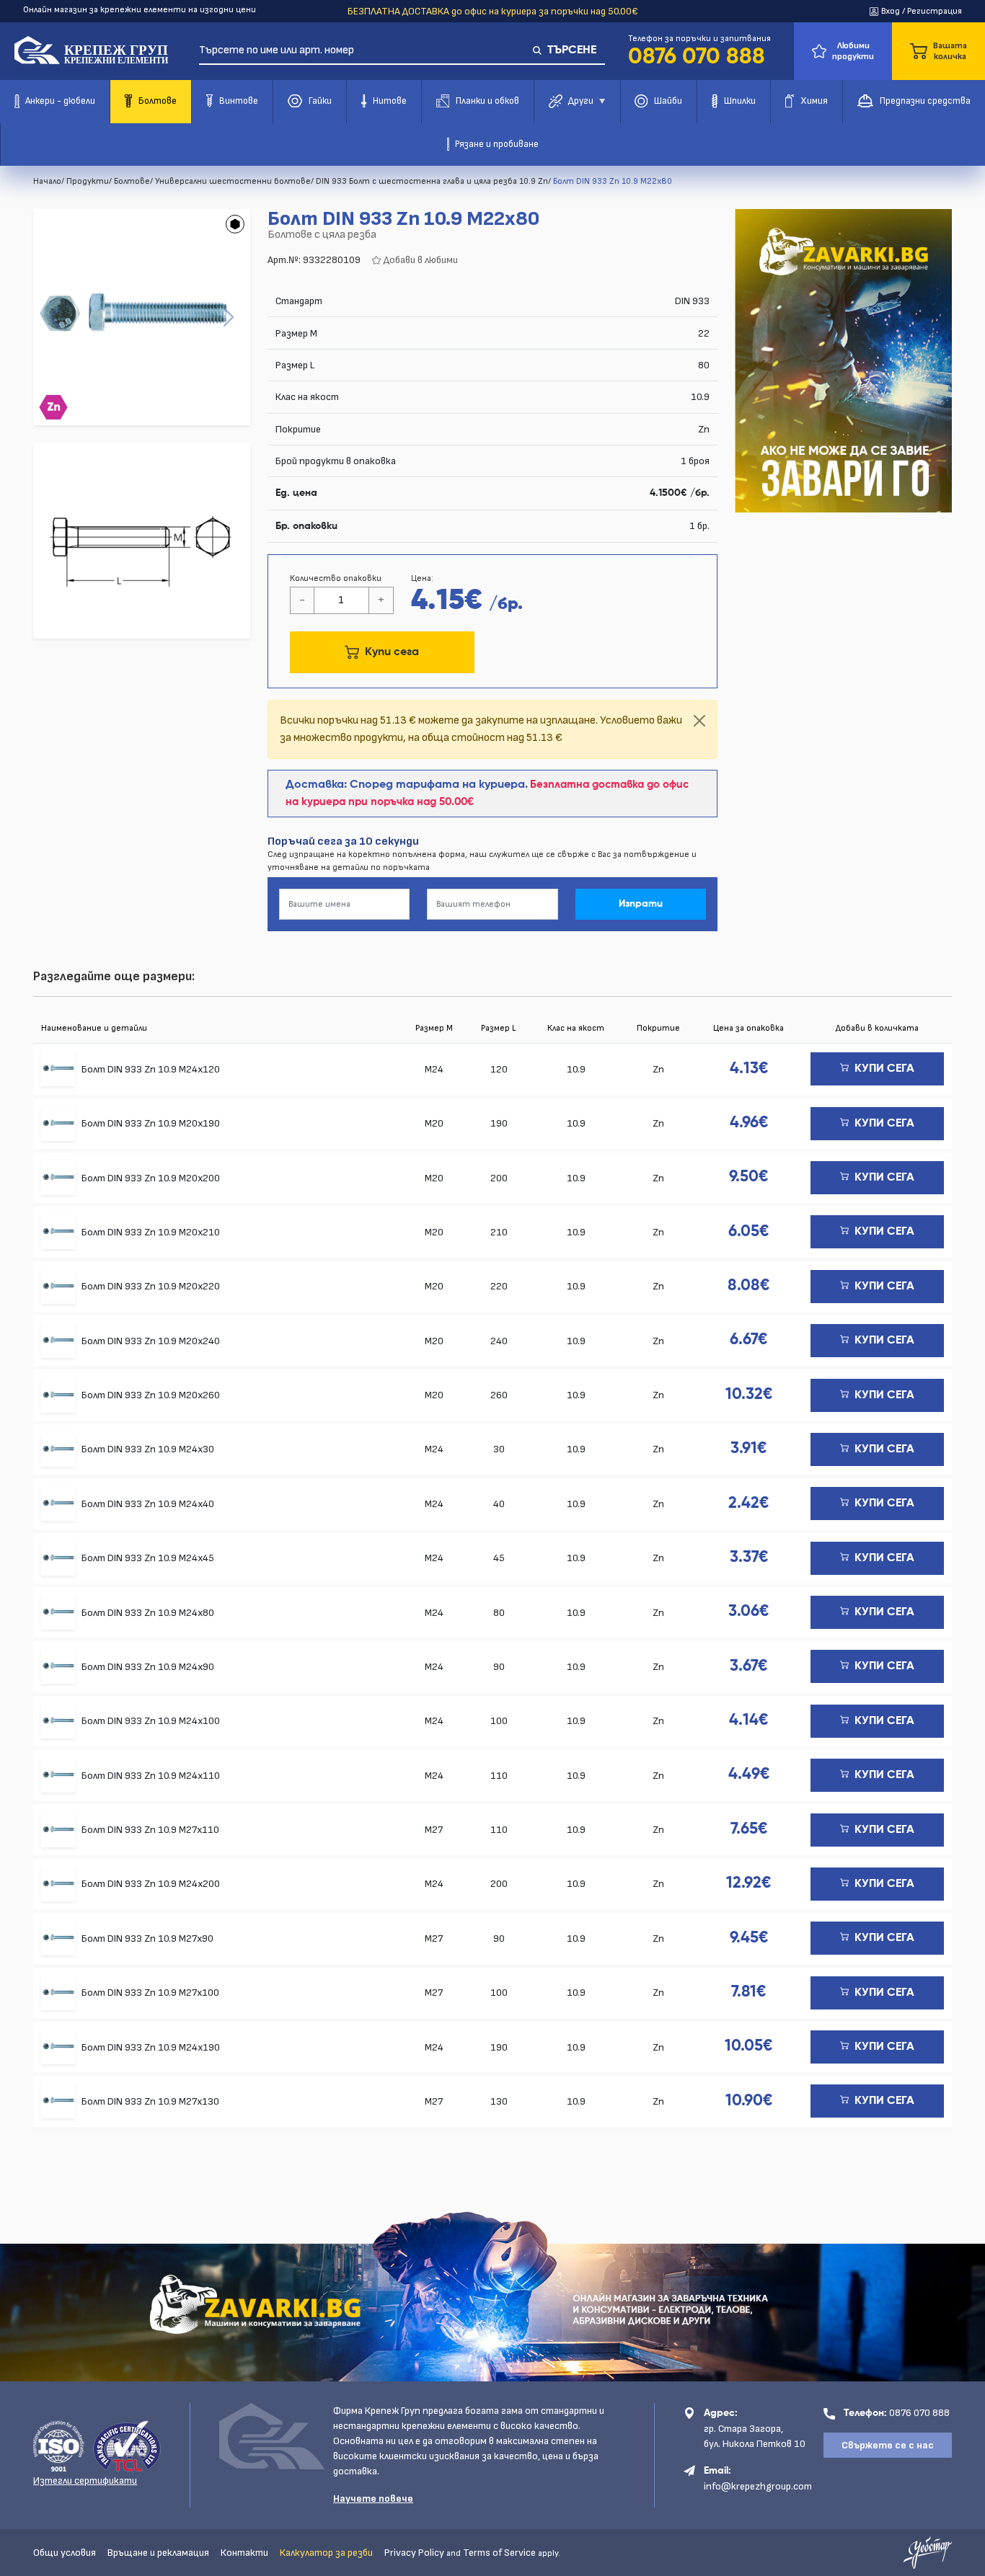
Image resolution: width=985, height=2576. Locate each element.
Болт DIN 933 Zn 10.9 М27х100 (150, 1993)
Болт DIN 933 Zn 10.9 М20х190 (151, 1123)
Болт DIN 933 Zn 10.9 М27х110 (150, 1830)
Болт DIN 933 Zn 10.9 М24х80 (148, 1613)
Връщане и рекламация (158, 2553)
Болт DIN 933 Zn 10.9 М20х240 (151, 1341)
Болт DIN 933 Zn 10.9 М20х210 (151, 1232)
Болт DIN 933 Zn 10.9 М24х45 (148, 1558)
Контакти (244, 2553)
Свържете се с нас (888, 2445)
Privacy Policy (414, 2553)
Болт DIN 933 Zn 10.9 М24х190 (151, 2047)
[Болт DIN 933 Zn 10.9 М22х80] (141, 317)
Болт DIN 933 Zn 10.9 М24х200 (151, 1884)
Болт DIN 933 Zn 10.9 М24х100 (151, 1721)
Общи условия (65, 2553)
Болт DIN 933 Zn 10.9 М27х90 (147, 1938)
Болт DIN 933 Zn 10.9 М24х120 (151, 1069)
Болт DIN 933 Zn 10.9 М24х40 (148, 1504)
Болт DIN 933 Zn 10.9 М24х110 (151, 1776)
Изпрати (641, 904)
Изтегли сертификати (85, 2480)
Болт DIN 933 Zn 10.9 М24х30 (148, 1449)
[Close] (699, 721)
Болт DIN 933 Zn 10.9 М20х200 (151, 1178)
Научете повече (373, 2499)
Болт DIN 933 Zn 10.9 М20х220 (151, 1286)
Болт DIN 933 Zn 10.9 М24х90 (148, 1667)
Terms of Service (499, 2553)
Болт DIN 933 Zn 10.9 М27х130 (150, 2101)
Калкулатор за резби (326, 2553)
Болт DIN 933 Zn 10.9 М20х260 (151, 1395)
